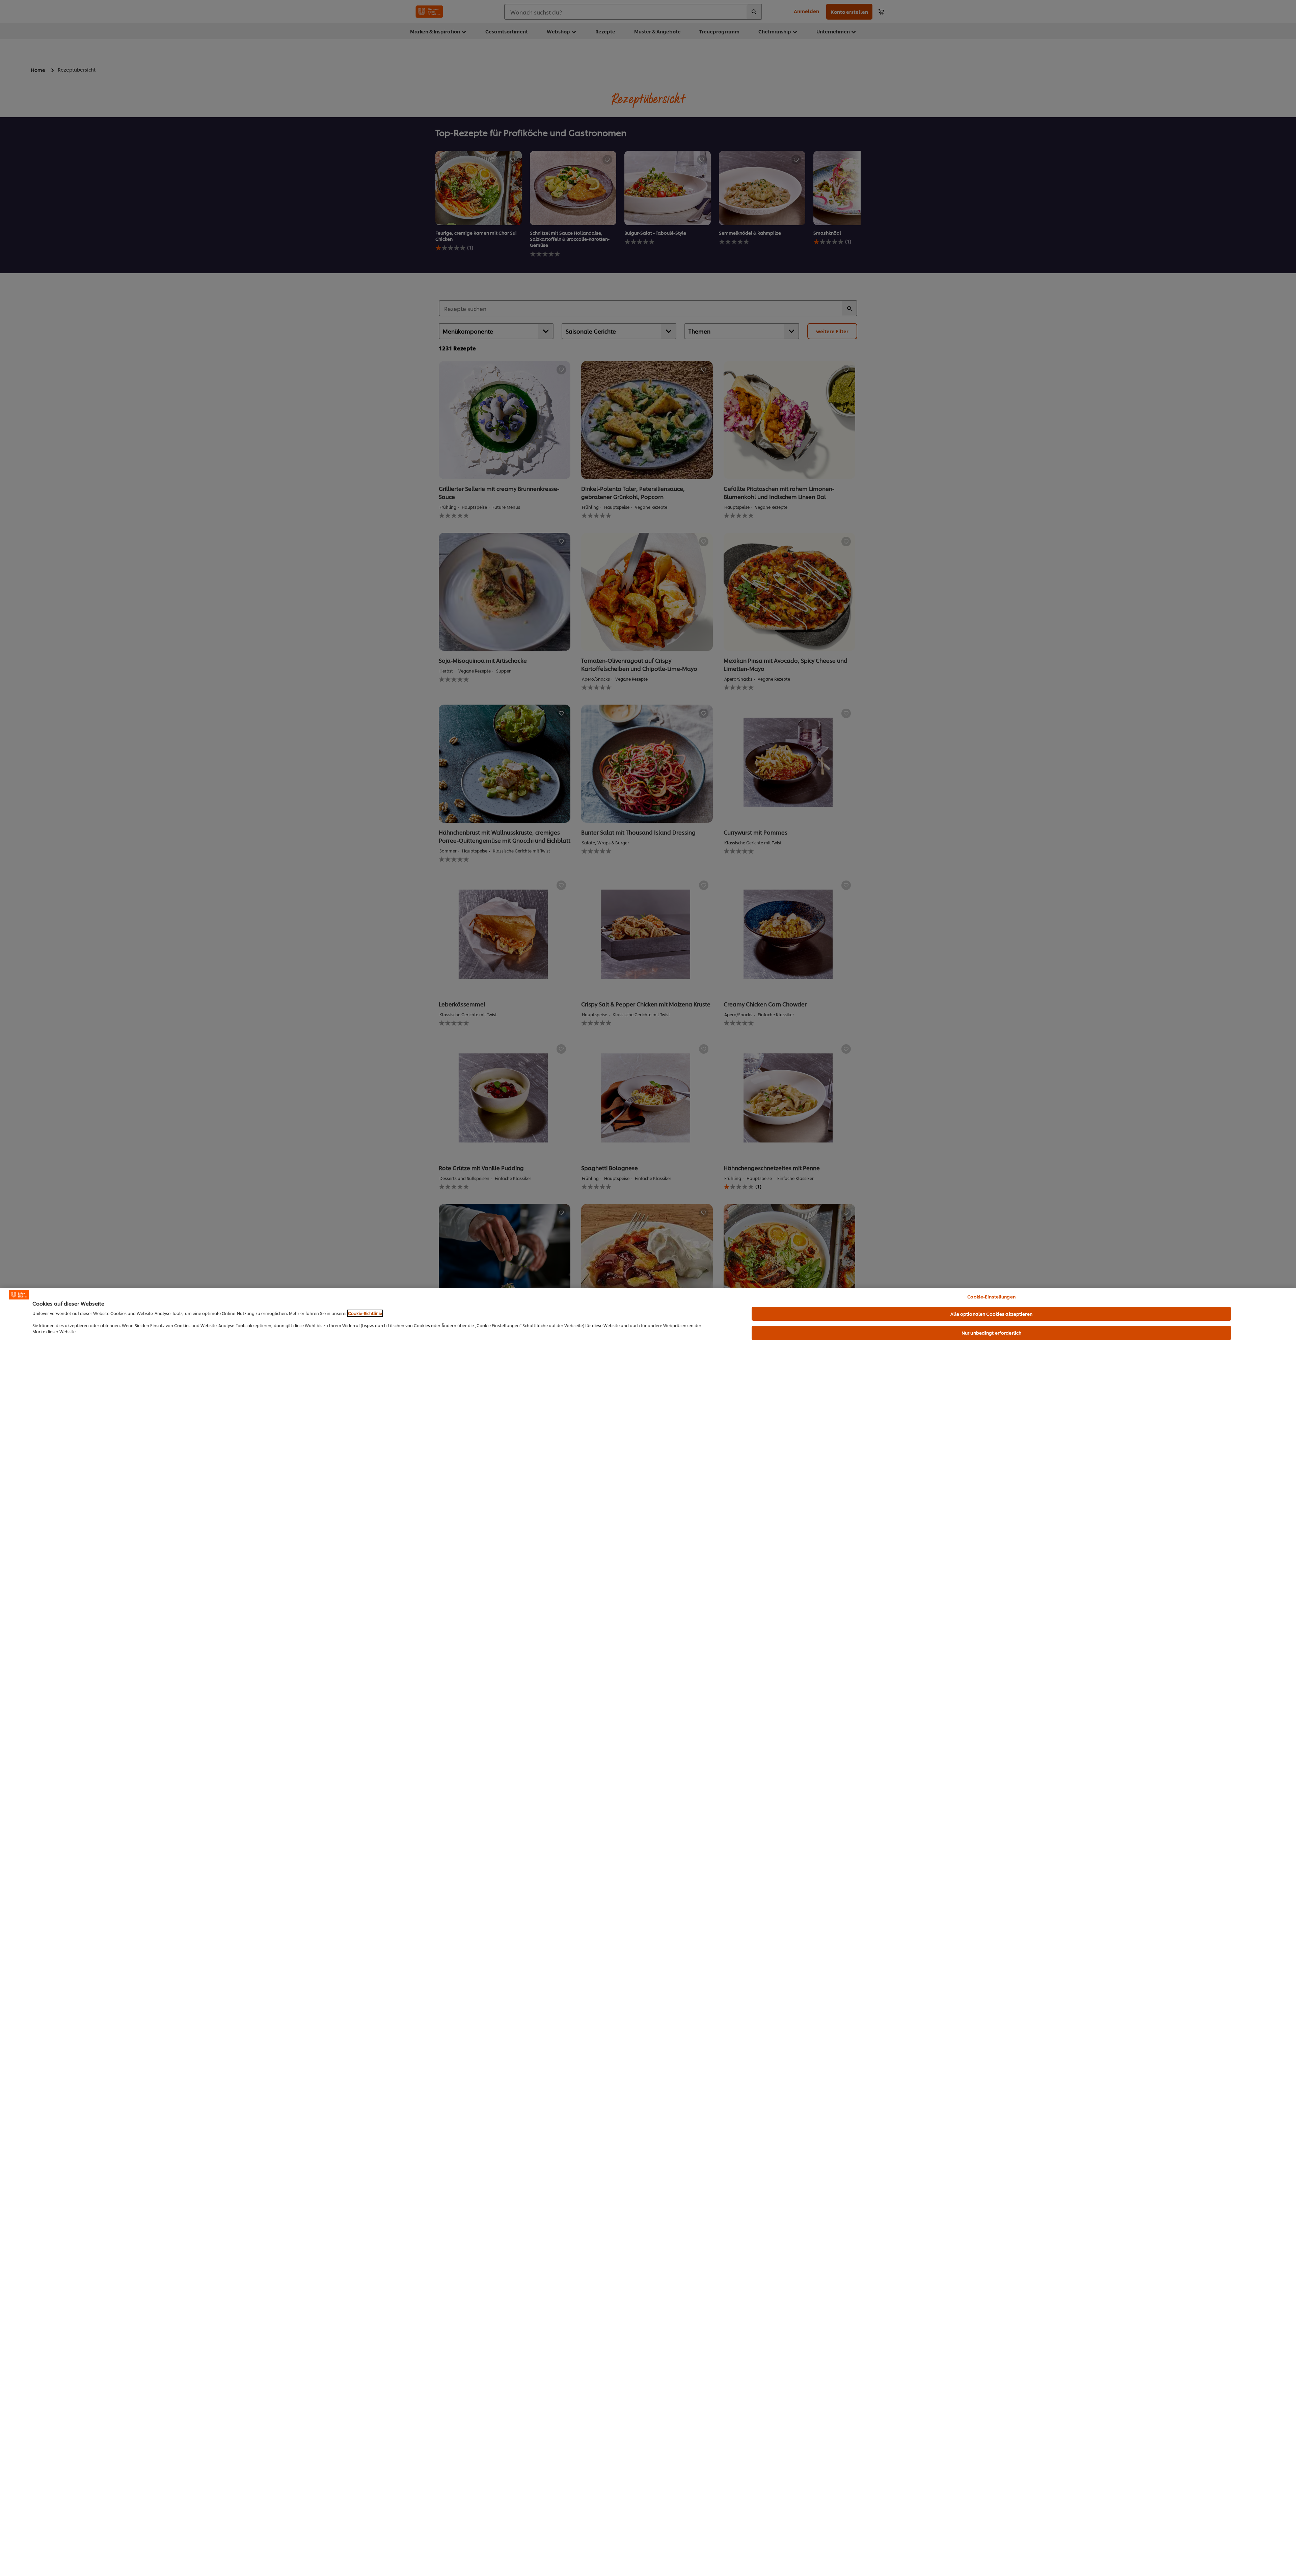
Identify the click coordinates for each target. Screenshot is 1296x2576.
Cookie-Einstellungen (991, 1296)
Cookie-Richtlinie (365, 1313)
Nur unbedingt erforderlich (991, 1333)
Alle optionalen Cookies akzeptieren (991, 1314)
